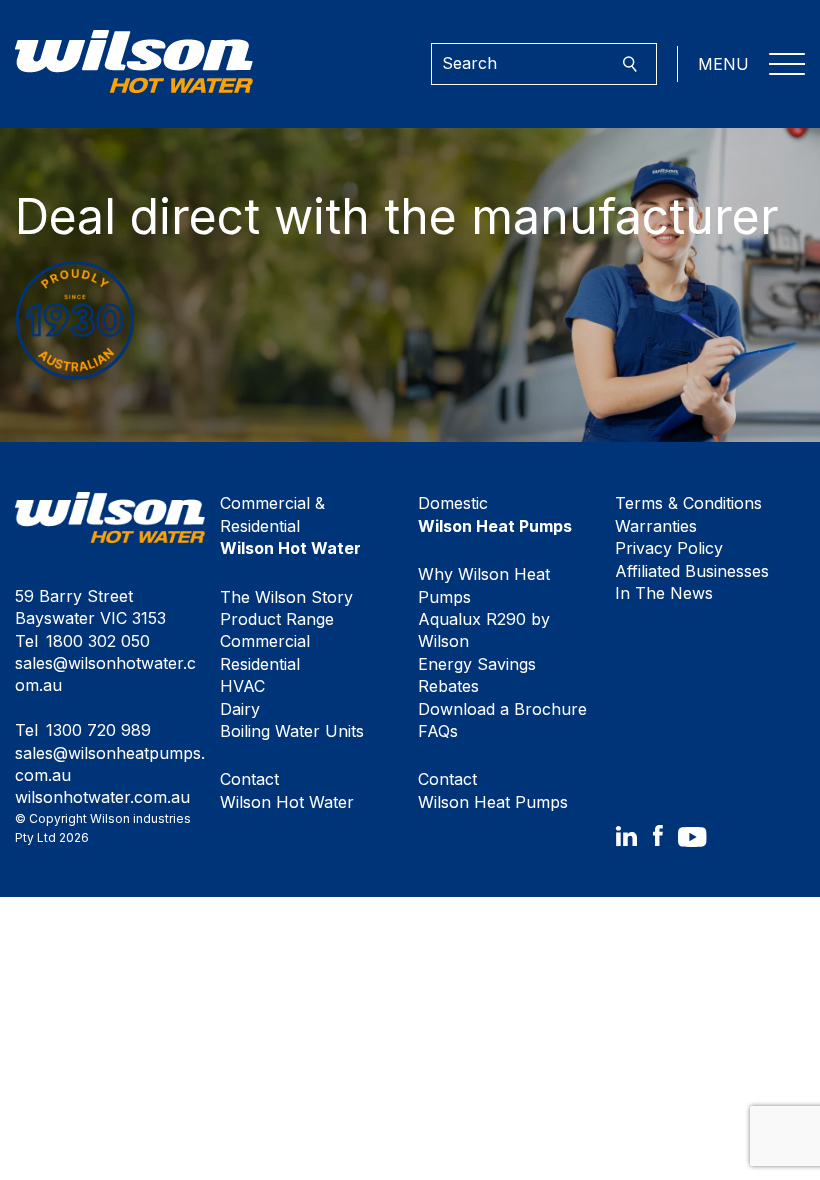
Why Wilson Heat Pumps (484, 585)
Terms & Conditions (688, 503)
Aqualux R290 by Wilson (484, 630)
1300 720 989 (98, 730)
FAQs (438, 731)
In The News (664, 593)
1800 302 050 (98, 641)
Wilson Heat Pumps (493, 790)
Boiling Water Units (292, 731)
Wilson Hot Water (287, 790)
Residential (260, 664)
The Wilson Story (286, 597)
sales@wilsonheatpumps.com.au (110, 764)
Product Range (277, 619)
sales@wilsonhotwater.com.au (105, 674)
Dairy (240, 709)
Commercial (265, 641)
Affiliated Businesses (692, 571)
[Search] (629, 64)
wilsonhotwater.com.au (102, 797)
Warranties (656, 526)
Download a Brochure (502, 709)
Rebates (448, 686)
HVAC (242, 686)
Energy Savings (477, 664)
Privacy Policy (669, 548)
